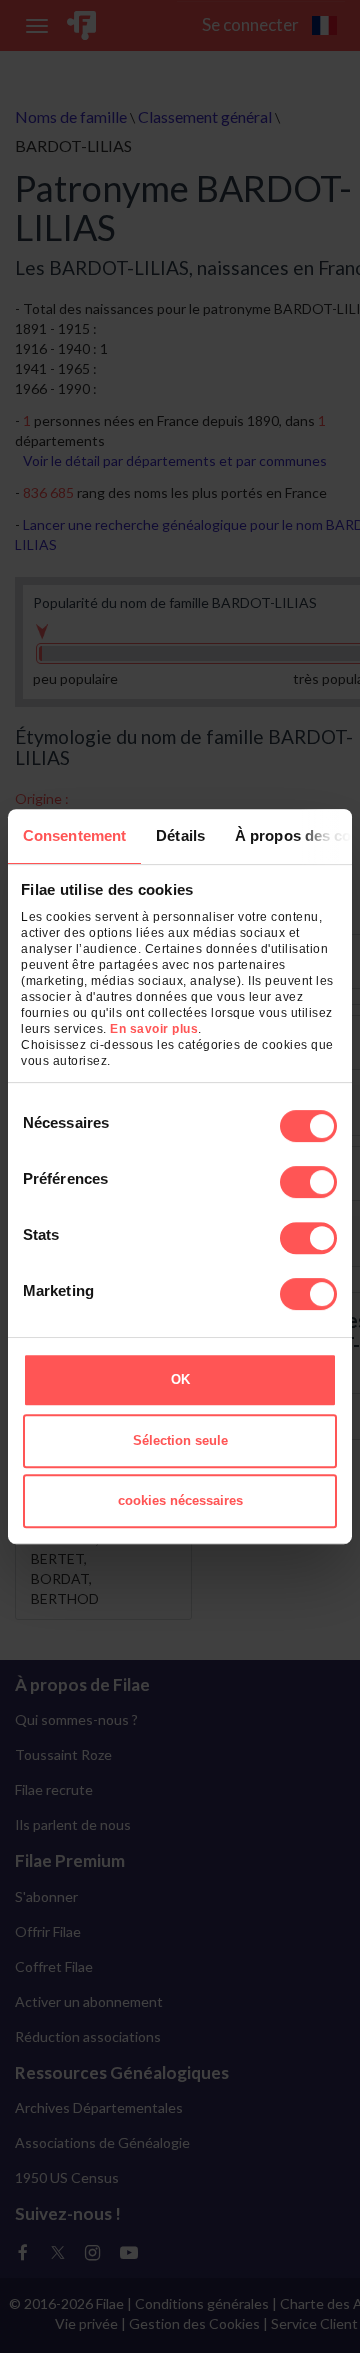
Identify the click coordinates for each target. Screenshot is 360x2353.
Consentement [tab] (74, 835)
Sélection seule (180, 1440)
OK (180, 1379)
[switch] (308, 1182)
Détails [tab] (180, 835)
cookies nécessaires (180, 1500)
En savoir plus (154, 1029)
